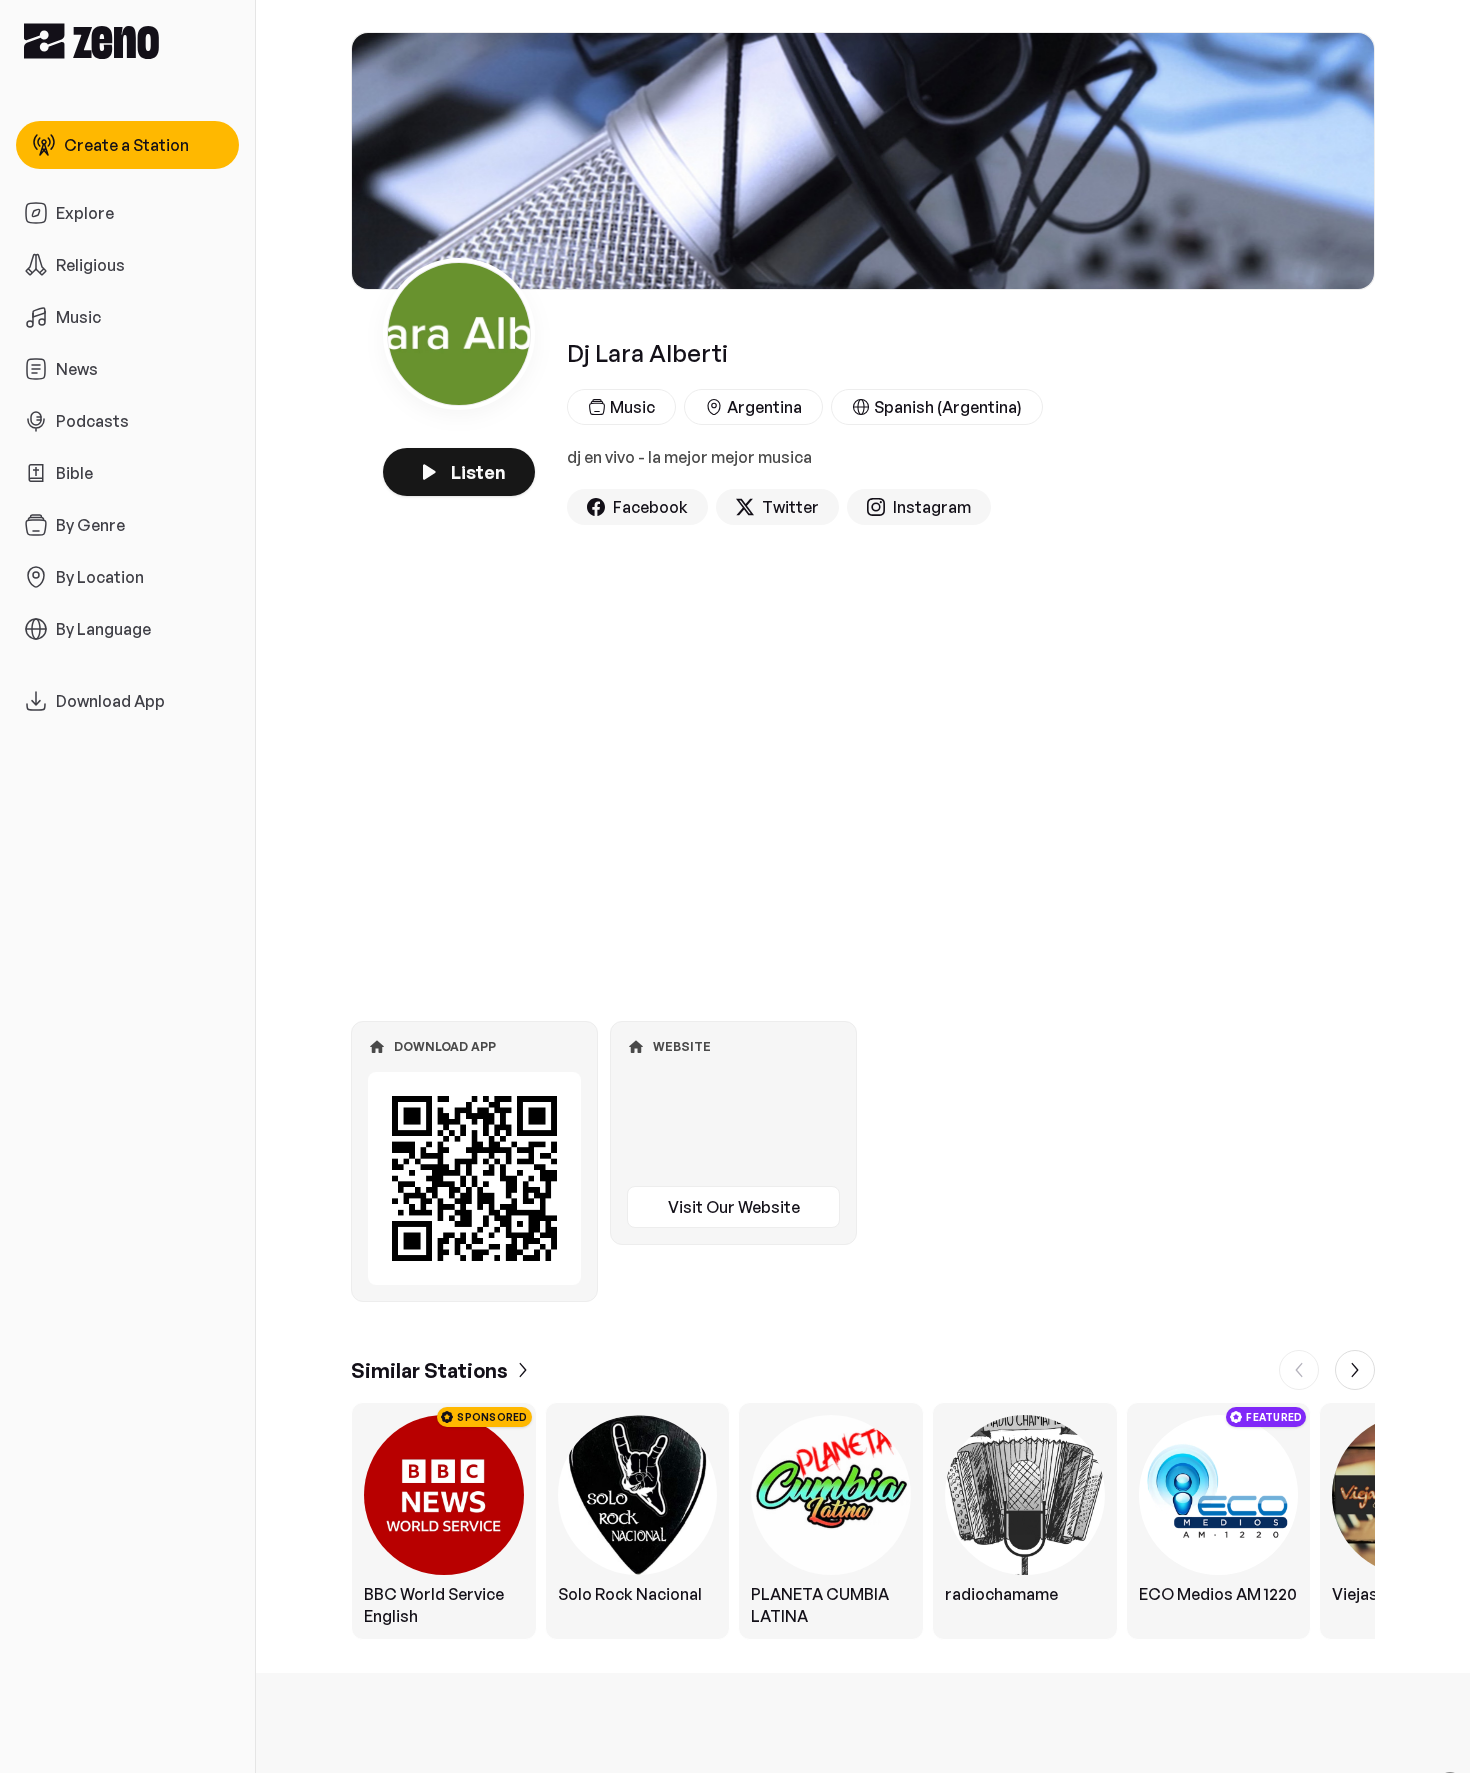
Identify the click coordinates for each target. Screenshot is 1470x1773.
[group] (863, 1521)
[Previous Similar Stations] (1299, 1370)
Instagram (932, 507)
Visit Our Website (734, 1207)
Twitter (790, 507)
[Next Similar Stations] (1355, 1370)
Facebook (650, 507)
